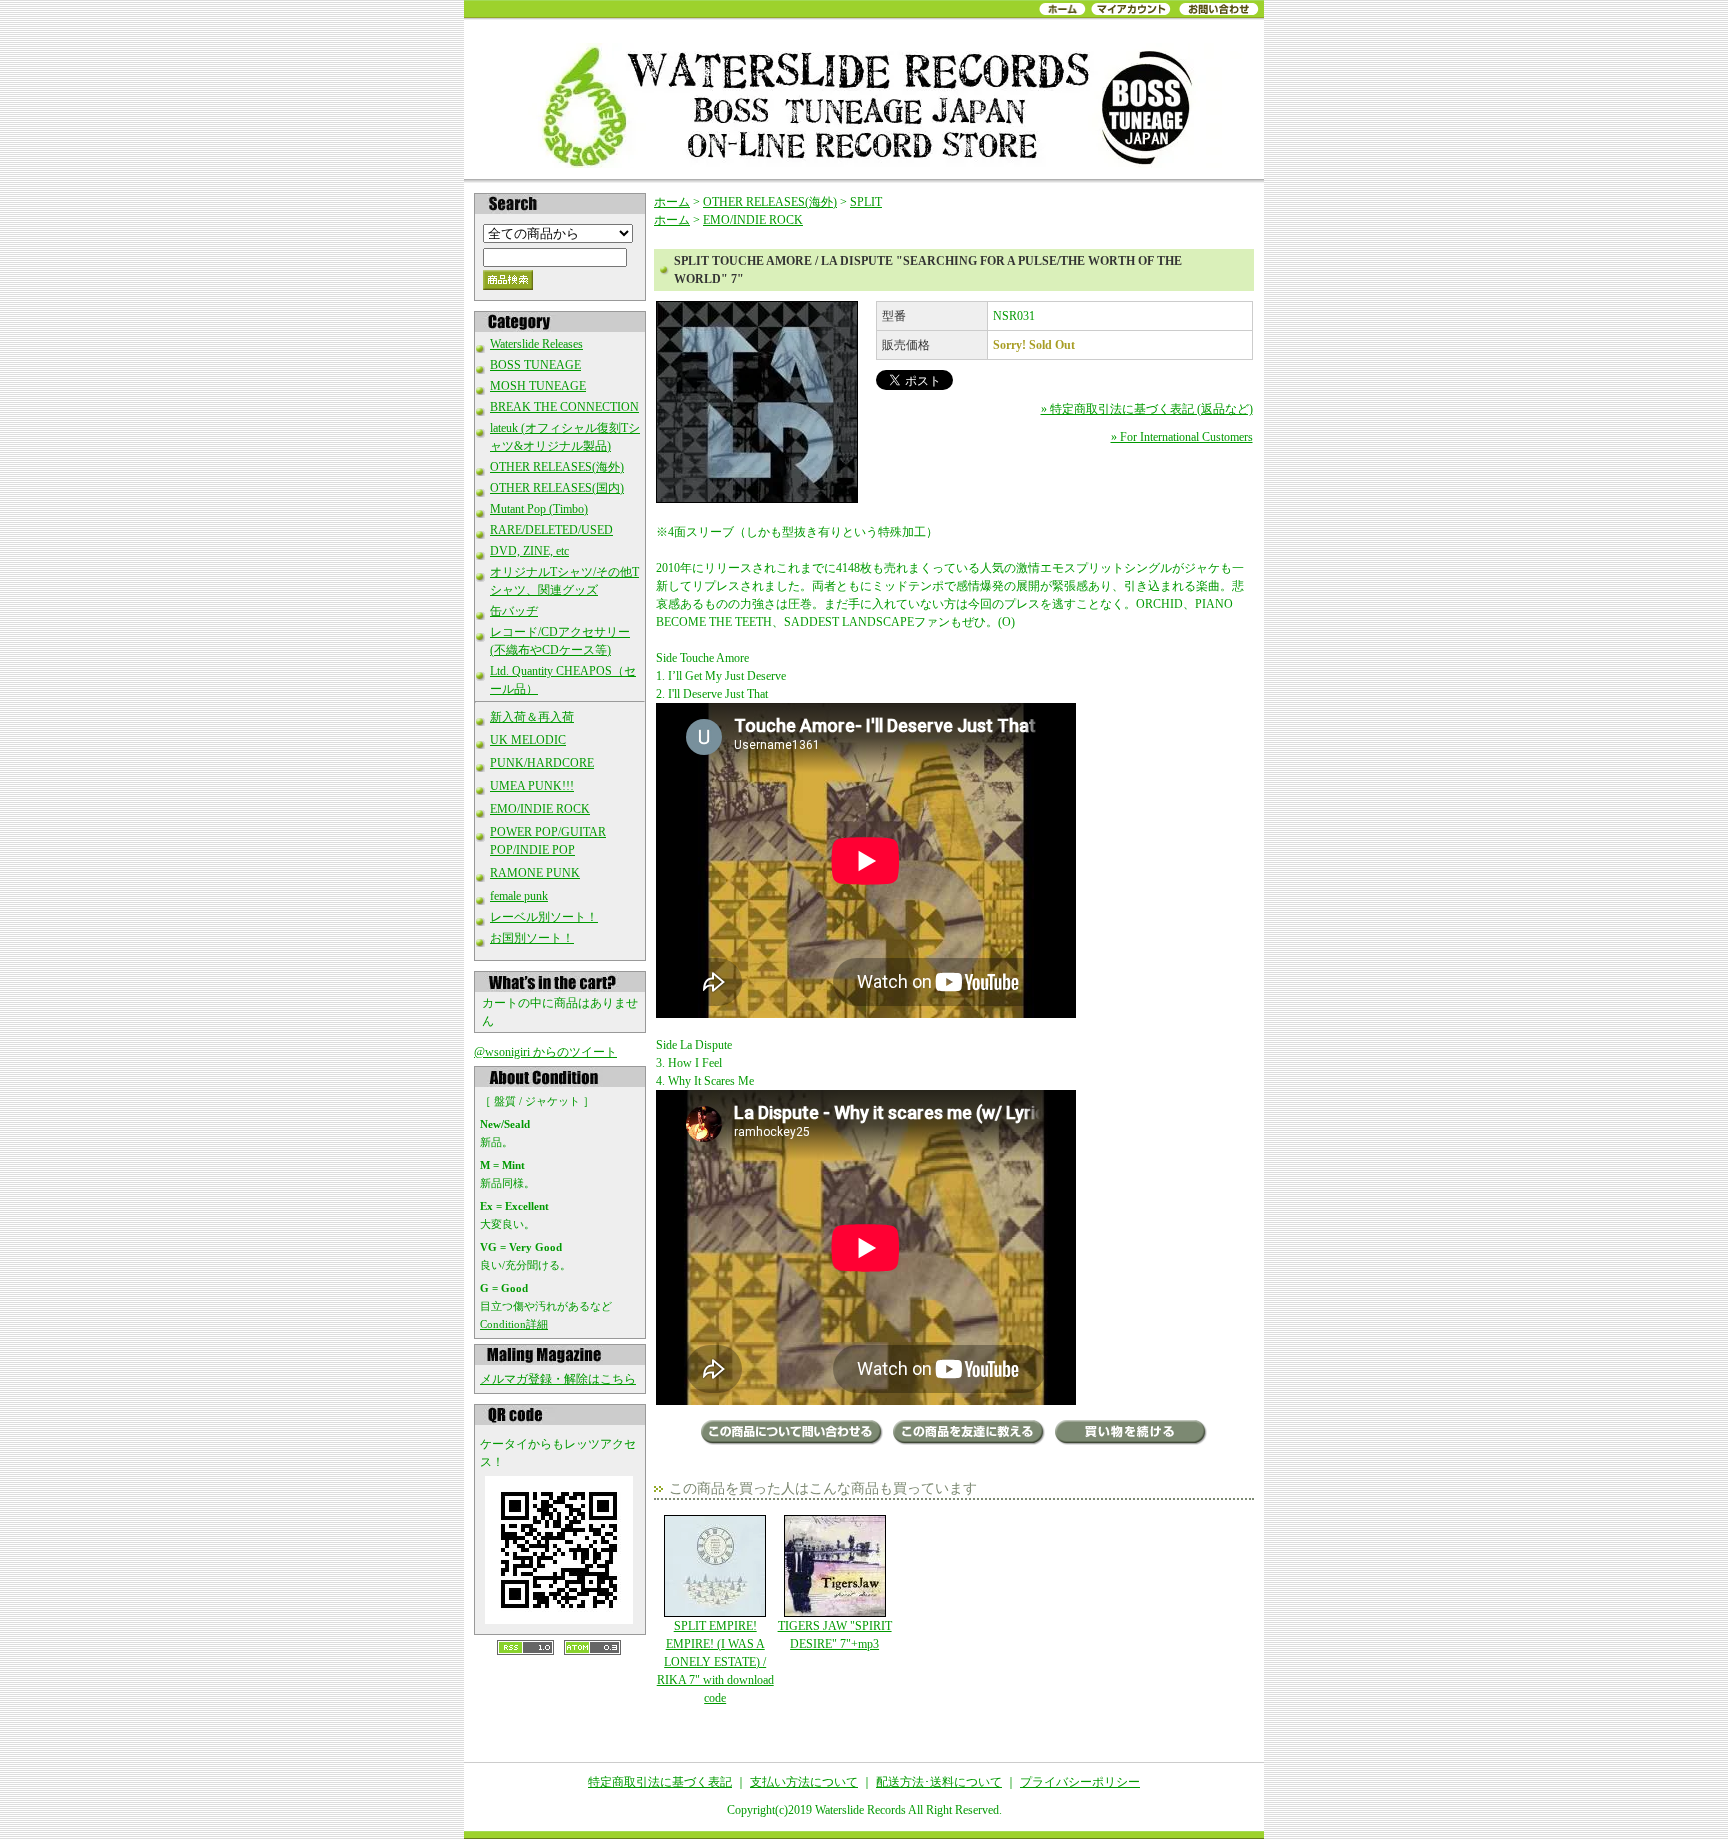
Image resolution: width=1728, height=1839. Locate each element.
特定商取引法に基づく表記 (660, 1782)
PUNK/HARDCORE (542, 763)
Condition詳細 (514, 1324)
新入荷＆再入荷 (532, 717)
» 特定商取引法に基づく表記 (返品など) (1147, 409)
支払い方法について (804, 1782)
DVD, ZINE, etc (529, 551)
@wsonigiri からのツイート (545, 1052)
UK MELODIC (528, 740)
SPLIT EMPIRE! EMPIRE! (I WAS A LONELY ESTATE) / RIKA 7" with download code (715, 1662)
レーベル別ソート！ (544, 917)
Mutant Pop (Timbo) (539, 509)
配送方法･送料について (939, 1782)
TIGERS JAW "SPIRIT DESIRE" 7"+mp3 (835, 1635)
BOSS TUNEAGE (535, 365)
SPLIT (866, 202)
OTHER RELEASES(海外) (557, 467)
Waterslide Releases (536, 344)
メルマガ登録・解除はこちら (558, 1379)
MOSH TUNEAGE (538, 386)
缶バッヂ (514, 611)
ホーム (672, 202)
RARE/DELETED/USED (551, 530)
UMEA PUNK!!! (532, 786)
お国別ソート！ (532, 938)
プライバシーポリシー (1080, 1782)
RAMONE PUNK (535, 873)
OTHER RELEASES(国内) (557, 488)
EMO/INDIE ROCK (540, 809)
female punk (519, 896)
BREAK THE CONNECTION (564, 407)
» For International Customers (1182, 437)
